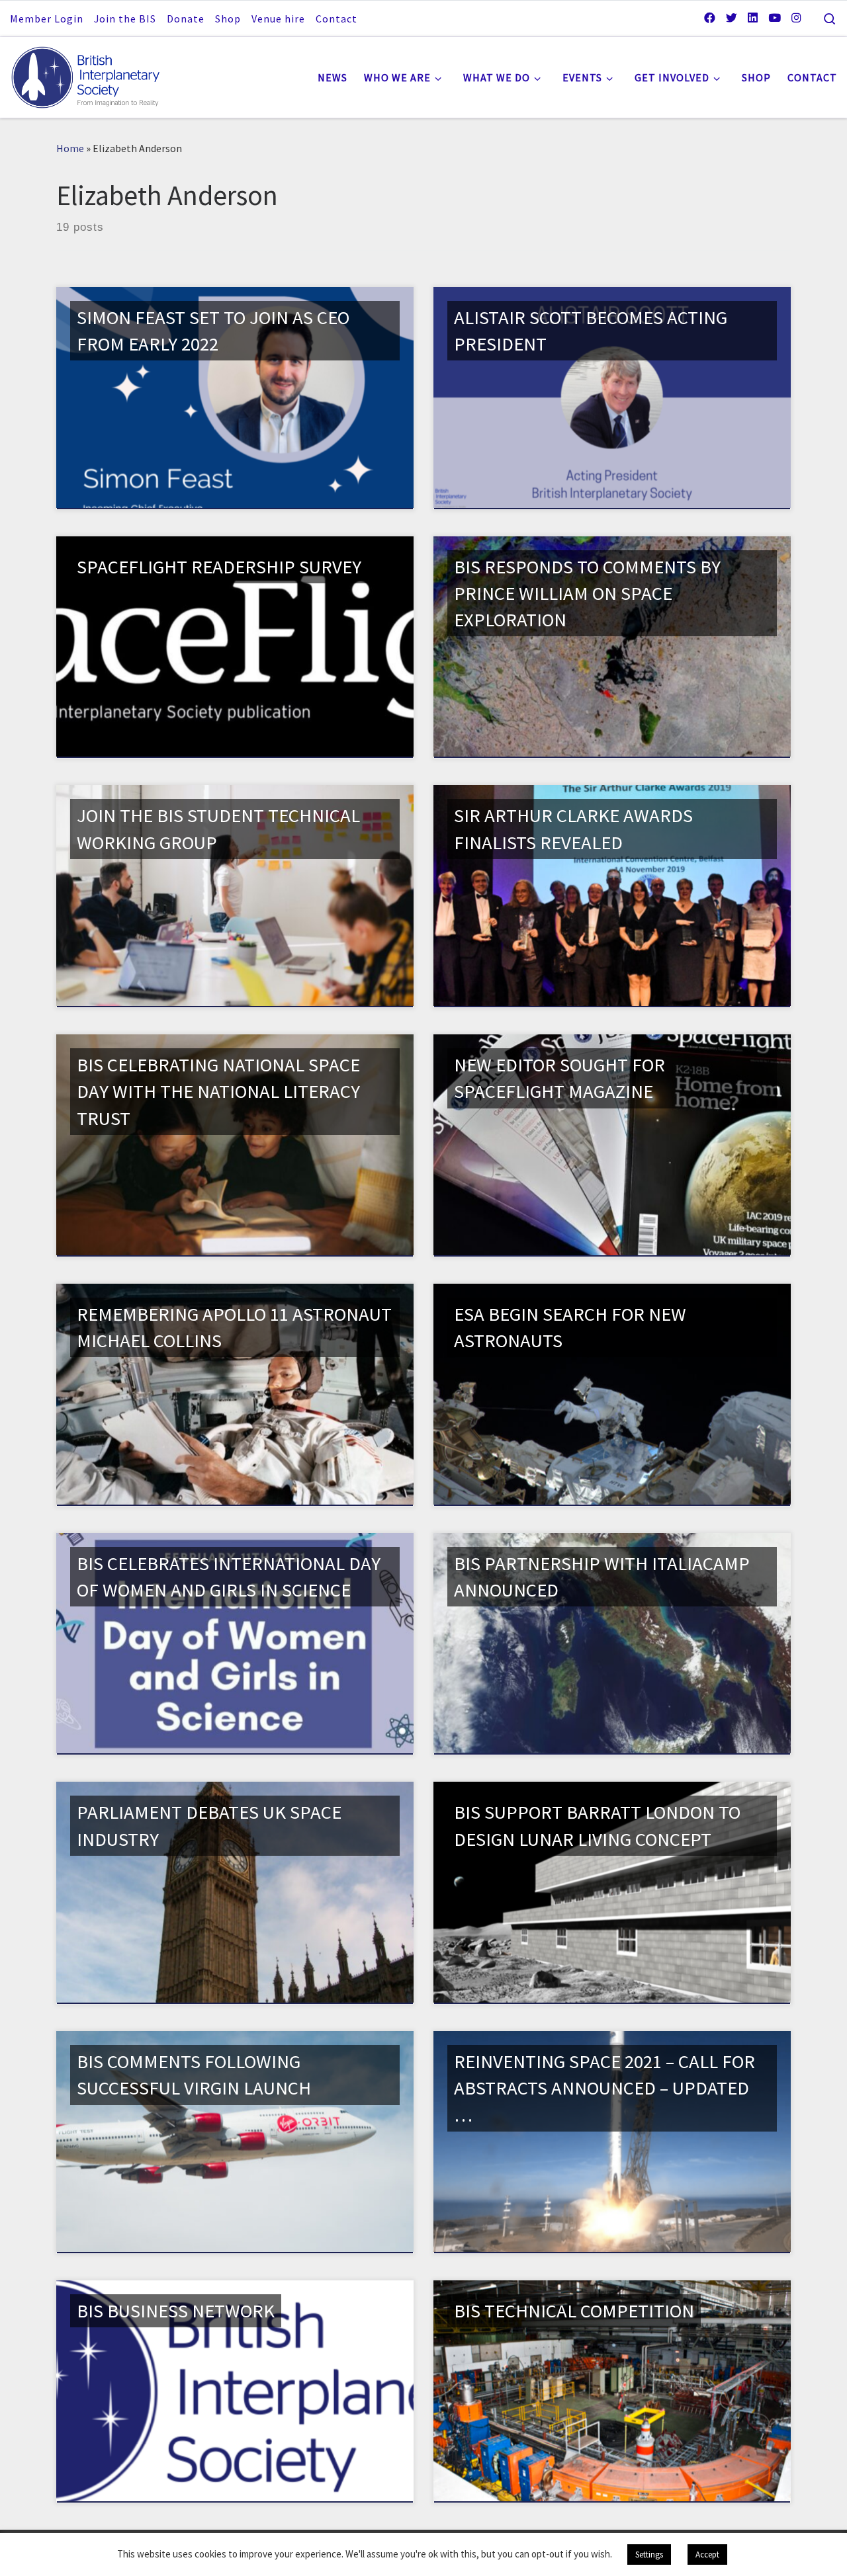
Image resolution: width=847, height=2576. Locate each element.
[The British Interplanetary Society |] (93, 74)
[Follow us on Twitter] (732, 18)
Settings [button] (649, 2555)
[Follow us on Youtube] (775, 18)
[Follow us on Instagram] (796, 18)
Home (70, 148)
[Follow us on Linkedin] (753, 18)
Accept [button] (707, 2555)
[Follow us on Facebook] (710, 18)
